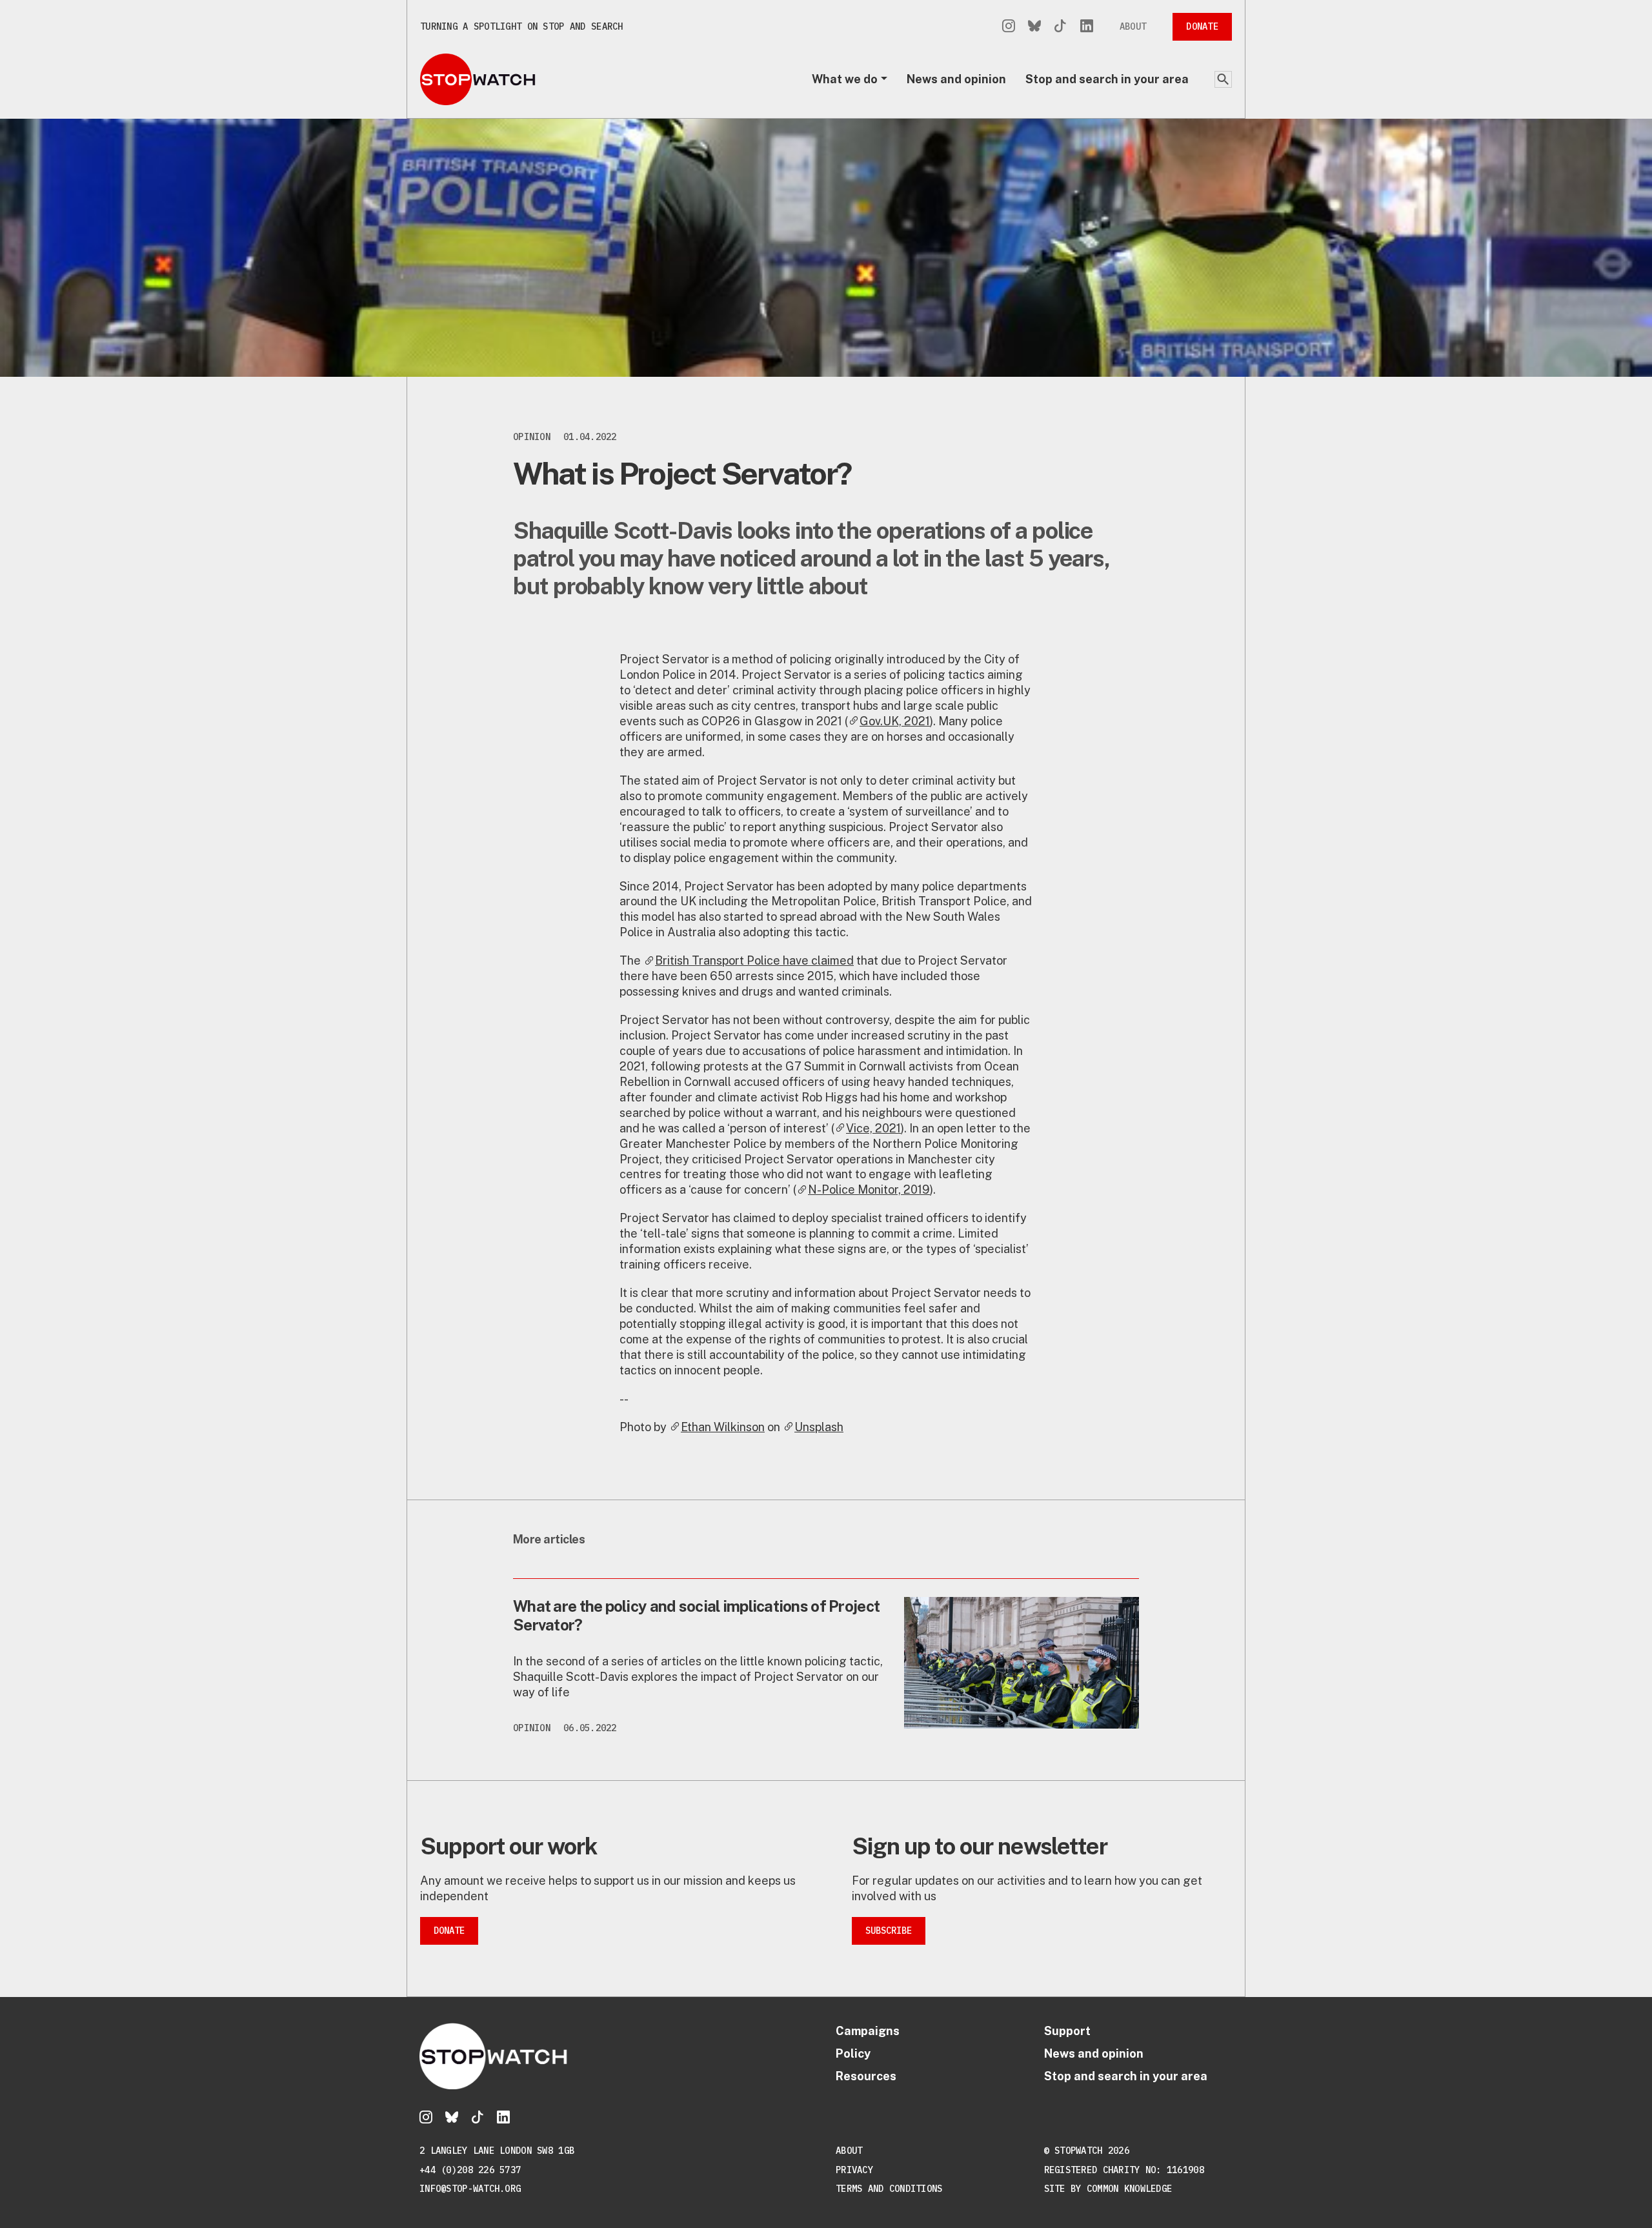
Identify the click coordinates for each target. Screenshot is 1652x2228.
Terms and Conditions (889, 2189)
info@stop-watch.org (470, 2189)
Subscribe (889, 1931)
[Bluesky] (1034, 27)
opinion (532, 437)
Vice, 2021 (873, 1128)
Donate (1202, 26)
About (1133, 26)
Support (1067, 2031)
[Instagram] (1009, 27)
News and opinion (956, 79)
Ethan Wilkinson (723, 1427)
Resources (866, 2076)
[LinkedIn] (1087, 27)
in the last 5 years (1014, 558)
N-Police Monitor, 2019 (869, 1189)
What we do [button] (845, 79)
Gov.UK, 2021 (895, 721)
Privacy (854, 2170)
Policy (853, 2053)
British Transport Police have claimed (754, 960)
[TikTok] (1060, 27)
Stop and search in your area (1107, 79)
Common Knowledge (1129, 2189)
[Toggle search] (1223, 79)
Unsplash (819, 1427)
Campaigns (868, 2031)
